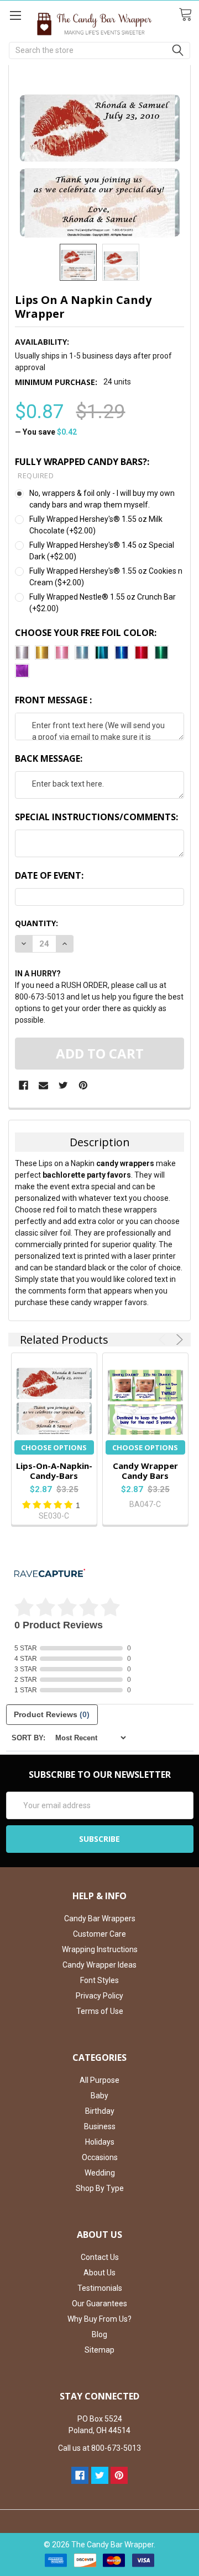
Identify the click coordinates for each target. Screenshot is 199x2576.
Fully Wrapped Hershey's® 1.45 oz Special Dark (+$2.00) (102, 551)
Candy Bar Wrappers (100, 1918)
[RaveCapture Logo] (50, 1574)
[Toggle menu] (15, 15)
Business (100, 2126)
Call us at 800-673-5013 (99, 2448)
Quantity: (36, 923)
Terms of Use (100, 2011)
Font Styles (99, 1980)
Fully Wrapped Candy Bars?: (82, 468)
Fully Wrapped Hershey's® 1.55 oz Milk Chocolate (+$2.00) (96, 525)
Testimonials (100, 2288)
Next (178, 1340)
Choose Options (54, 1447)
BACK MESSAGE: (49, 758)
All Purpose (99, 2080)
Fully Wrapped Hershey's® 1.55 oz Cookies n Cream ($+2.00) (106, 577)
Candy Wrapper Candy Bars (145, 1471)
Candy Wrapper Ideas (99, 1965)
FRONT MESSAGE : (53, 700)
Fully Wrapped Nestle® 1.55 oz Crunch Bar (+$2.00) (103, 603)
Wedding (100, 2173)
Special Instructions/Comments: (96, 817)
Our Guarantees (99, 2304)
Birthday (100, 2111)
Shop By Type (100, 2188)
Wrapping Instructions (100, 1949)
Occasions (100, 2157)
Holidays (100, 2142)
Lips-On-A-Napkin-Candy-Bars (54, 1471)
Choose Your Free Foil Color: (86, 633)
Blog (99, 2334)
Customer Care (99, 1934)
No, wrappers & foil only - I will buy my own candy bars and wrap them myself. (102, 499)
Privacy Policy (99, 1996)
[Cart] (189, 15)
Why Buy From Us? (99, 2319)
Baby (99, 2096)
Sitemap (99, 2350)
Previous (164, 1340)
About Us (99, 2273)
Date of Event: (49, 875)
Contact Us (100, 2257)
